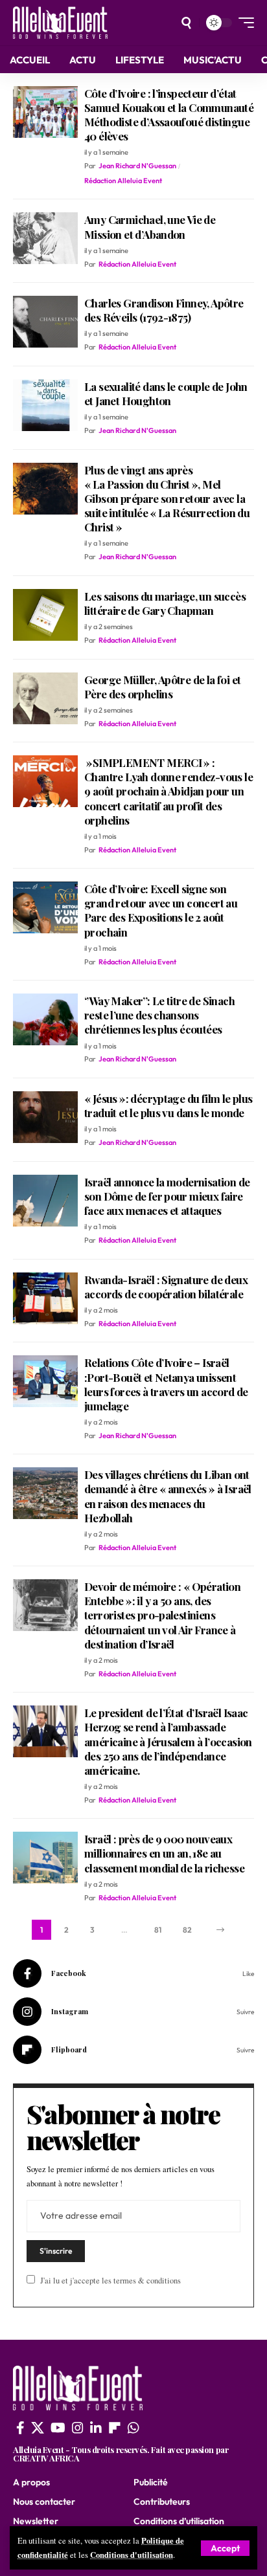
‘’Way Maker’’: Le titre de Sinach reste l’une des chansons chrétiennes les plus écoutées (159, 1015)
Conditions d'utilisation (132, 2555)
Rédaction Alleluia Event (123, 181)
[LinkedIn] (96, 2428)
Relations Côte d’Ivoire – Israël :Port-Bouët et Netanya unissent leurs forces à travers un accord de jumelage (166, 1384)
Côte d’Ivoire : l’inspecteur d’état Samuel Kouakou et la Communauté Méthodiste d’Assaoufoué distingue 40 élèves (169, 115)
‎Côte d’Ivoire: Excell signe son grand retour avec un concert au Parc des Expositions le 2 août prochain (161, 910)
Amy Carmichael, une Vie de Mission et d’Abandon (150, 227)
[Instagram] (133, 2012)
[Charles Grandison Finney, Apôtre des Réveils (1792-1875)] (45, 322)
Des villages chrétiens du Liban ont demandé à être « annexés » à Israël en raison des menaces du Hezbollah (168, 1496)
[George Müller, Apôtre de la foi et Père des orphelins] (45, 698)
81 (158, 1930)
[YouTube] (58, 2428)
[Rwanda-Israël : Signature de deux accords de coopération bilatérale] (45, 1298)
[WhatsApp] (133, 2428)
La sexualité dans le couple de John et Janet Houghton (166, 394)
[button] (225, 2548)
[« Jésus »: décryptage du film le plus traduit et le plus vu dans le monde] (45, 1117)
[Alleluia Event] (60, 23)
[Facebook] (133, 1973)
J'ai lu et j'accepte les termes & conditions (110, 2281)
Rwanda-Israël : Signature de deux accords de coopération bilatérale (166, 1287)
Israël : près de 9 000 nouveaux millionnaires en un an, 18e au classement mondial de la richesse (164, 1853)
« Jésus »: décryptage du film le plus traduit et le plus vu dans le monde (168, 1105)
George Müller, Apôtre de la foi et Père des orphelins (162, 687)
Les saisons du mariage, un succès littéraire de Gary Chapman (165, 603)
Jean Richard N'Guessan (137, 166)
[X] (38, 2428)
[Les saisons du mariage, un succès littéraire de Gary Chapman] (45, 615)
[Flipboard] (133, 2050)
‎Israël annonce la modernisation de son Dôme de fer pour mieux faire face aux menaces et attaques (167, 1196)
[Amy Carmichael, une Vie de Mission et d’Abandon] (45, 238)
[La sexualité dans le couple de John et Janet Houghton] (45, 405)
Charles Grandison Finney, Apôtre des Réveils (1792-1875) (164, 310)
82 (187, 1930)
